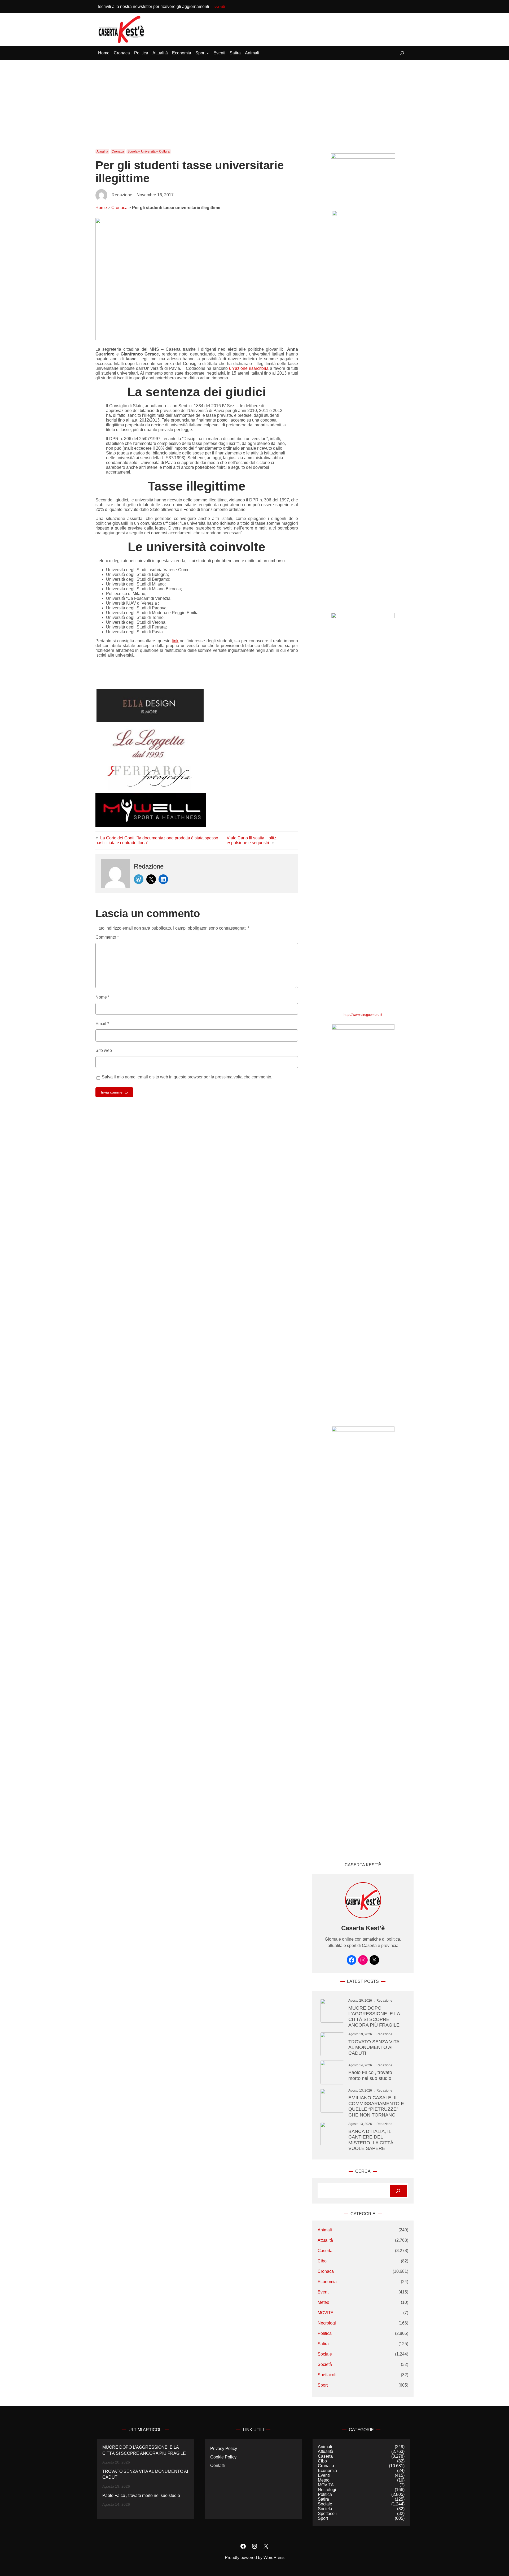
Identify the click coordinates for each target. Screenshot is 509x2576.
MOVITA (326, 2313)
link (175, 641)
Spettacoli (327, 2375)
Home (101, 208)
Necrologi (327, 2323)
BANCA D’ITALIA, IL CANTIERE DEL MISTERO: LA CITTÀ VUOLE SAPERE (371, 2140)
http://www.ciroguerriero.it (363, 1015)
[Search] (398, 2191)
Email (102, 1024)
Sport (323, 2385)
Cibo (322, 2261)
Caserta (325, 2251)
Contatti (218, 2466)
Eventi (324, 2292)
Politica (325, 2333)
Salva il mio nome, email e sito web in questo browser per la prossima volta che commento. (187, 1077)
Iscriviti (219, 6)
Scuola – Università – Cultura (149, 151)
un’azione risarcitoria (249, 368)
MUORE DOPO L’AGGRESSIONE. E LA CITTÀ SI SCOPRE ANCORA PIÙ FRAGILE (374, 2016)
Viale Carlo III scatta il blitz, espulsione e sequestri (252, 840)
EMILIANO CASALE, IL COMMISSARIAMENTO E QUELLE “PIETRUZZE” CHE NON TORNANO (376, 2106)
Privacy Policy (224, 2449)
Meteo (323, 2302)
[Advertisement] (254, 100)
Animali (325, 2230)
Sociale (325, 2354)
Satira (323, 2344)
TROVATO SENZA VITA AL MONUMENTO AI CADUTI (374, 2047)
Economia (327, 2282)
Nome (102, 997)
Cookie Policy (223, 2457)
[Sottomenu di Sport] (208, 53)
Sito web (104, 1050)
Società (325, 2364)
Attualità (102, 151)
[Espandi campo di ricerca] (402, 53)
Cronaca (118, 151)
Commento (107, 937)
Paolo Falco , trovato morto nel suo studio (370, 2075)
